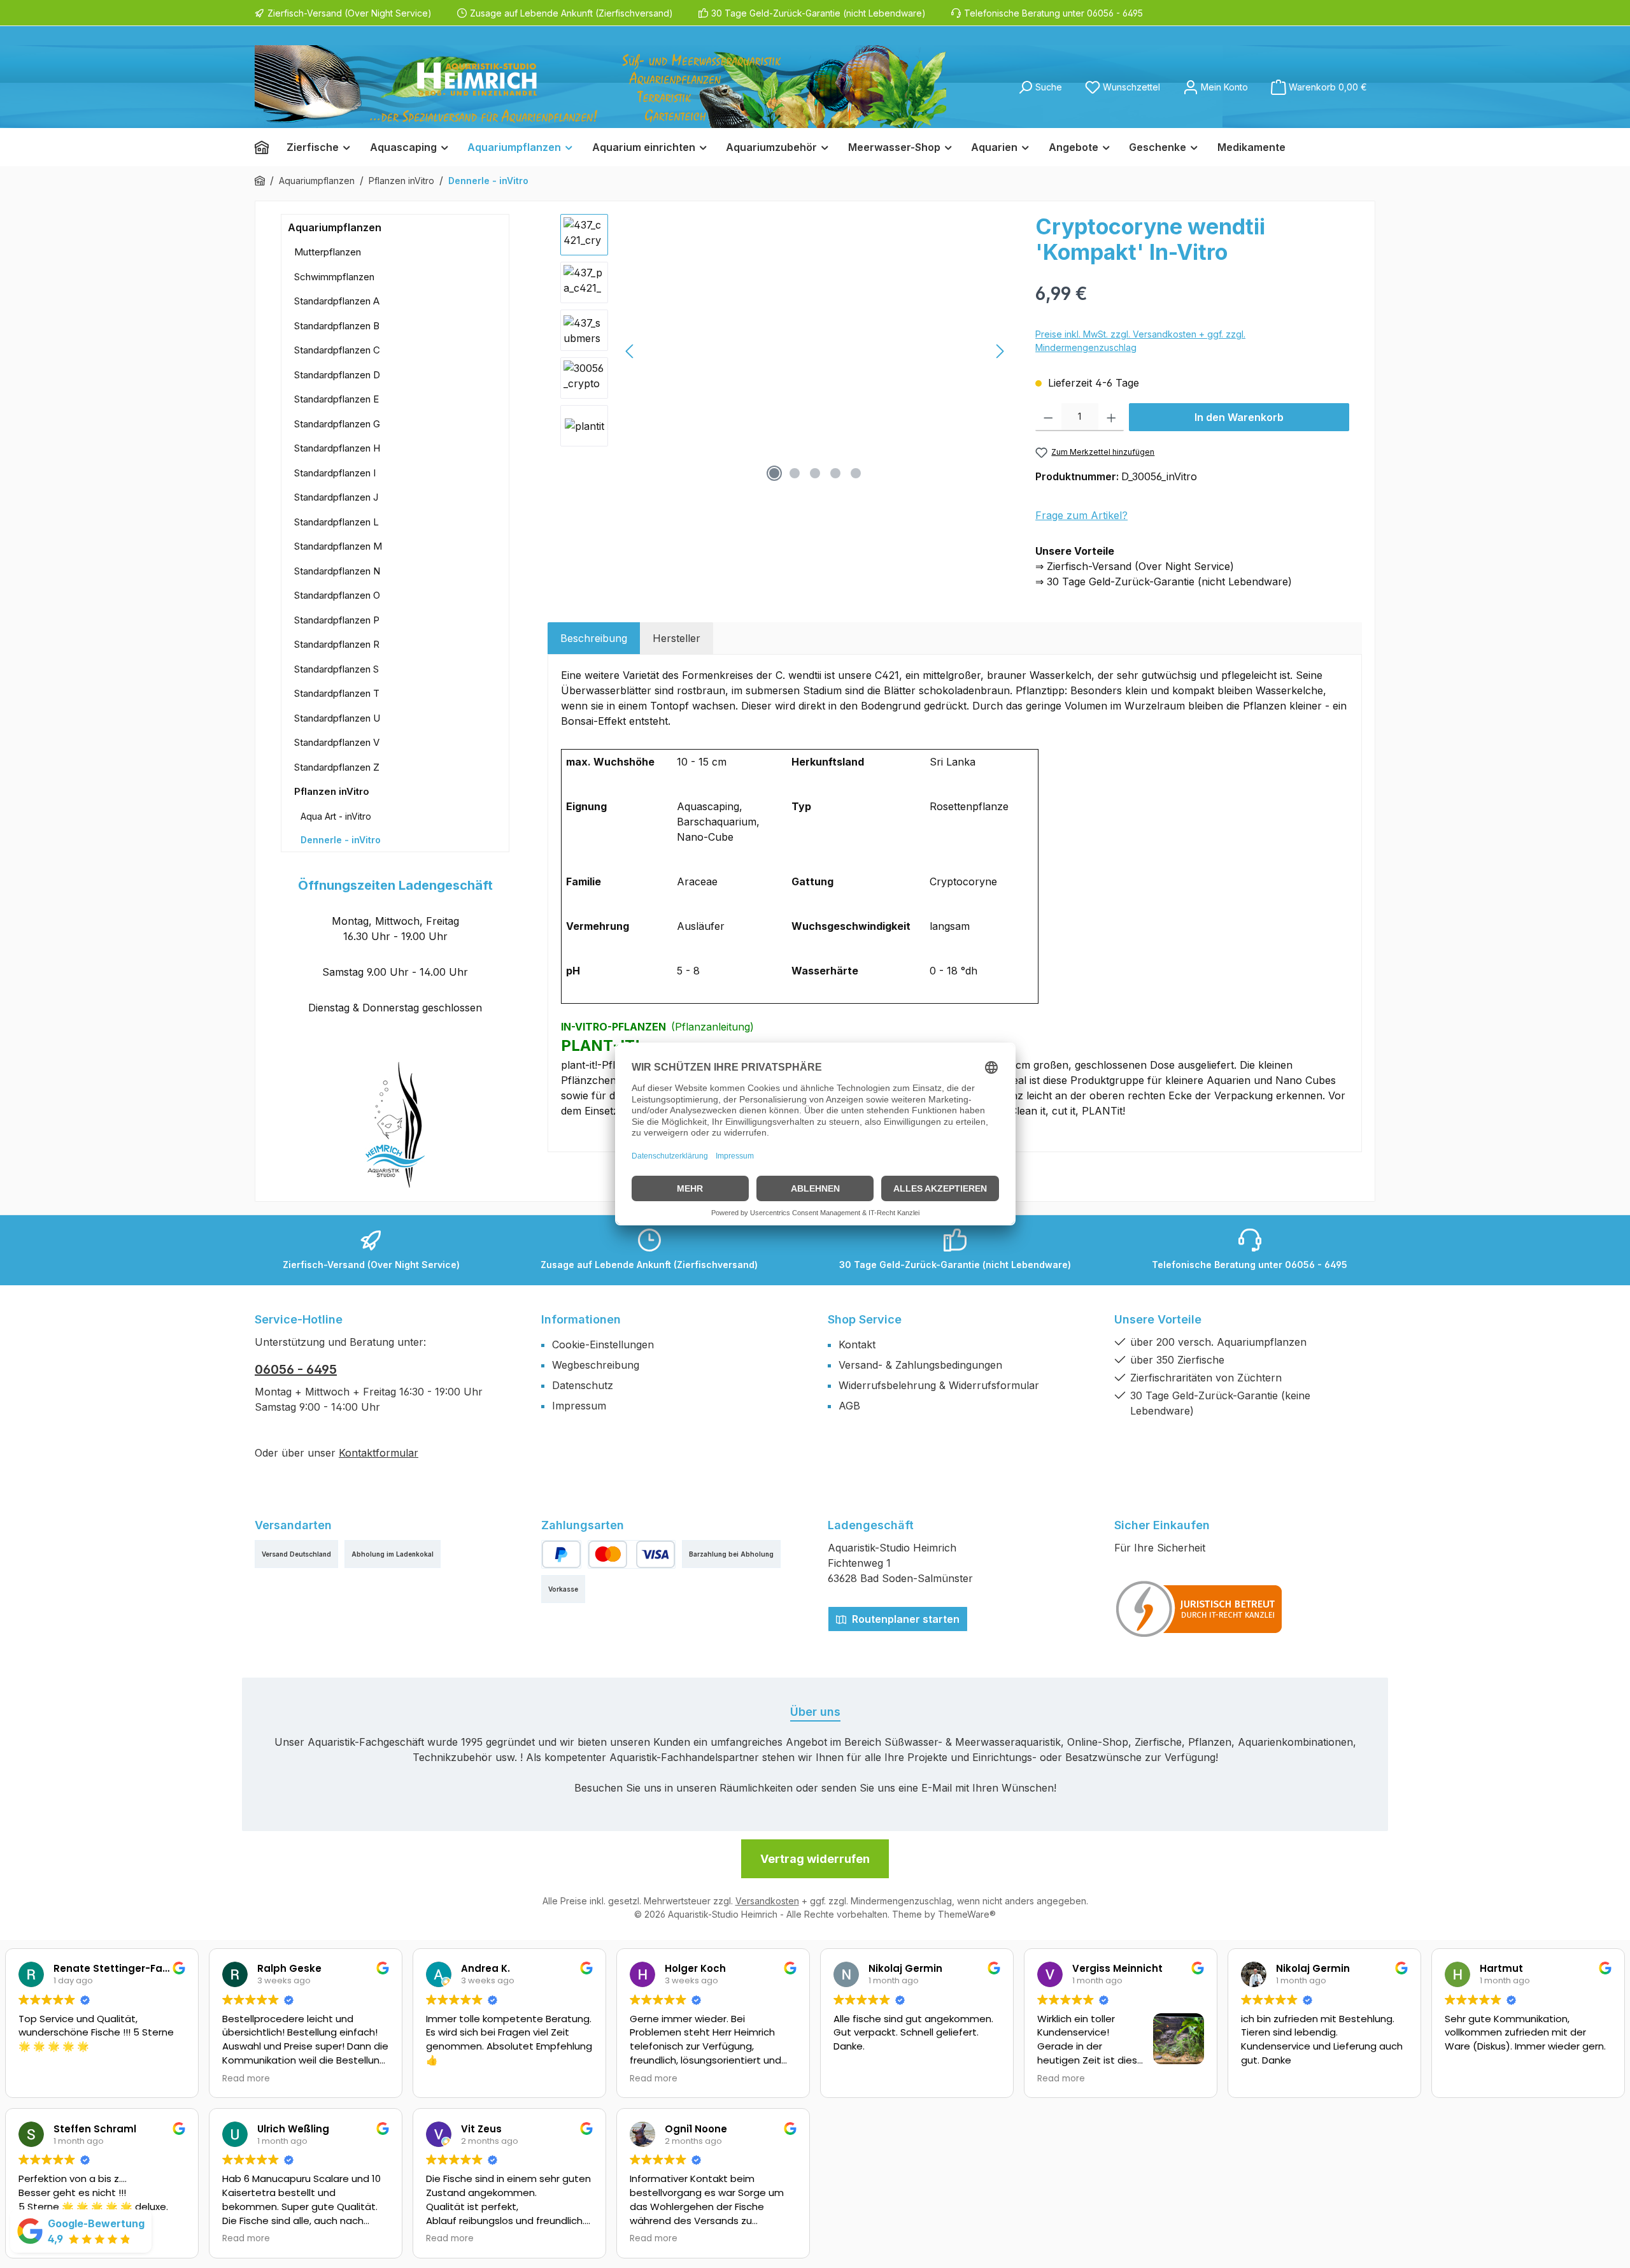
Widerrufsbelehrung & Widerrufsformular (939, 1385)
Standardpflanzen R (337, 644)
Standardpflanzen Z (337, 767)
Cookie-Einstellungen (603, 1344)
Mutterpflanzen (328, 252)
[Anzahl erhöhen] (1111, 417)
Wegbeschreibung (596, 1365)
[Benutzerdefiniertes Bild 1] (1200, 1609)
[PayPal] (561, 1554)
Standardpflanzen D (337, 375)
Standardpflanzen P (337, 620)
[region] (785, 351)
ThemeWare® (967, 1914)
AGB (849, 1406)
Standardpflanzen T (337, 693)
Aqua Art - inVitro (336, 816)
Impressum (579, 1406)
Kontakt (857, 1344)
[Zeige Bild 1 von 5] (774, 473)
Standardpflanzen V (337, 742)
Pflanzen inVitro (332, 791)
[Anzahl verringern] (1048, 417)
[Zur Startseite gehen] (600, 87)
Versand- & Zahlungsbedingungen (920, 1365)
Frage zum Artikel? (1081, 515)
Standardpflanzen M (338, 546)
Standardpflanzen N (337, 571)
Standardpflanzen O (337, 595)
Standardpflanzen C (337, 350)
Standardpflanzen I (335, 473)
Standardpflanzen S (337, 669)
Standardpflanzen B (337, 326)
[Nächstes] (1000, 351)
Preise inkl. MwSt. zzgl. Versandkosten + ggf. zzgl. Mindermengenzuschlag (1140, 341)
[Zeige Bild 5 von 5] (856, 473)
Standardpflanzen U (337, 718)
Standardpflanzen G (337, 424)
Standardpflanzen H (337, 448)
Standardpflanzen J (336, 497)
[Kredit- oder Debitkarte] (632, 1554)
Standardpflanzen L (337, 522)
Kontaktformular (379, 1453)
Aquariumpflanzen (335, 227)
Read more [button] (246, 2079)
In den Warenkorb (1239, 417)
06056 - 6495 (296, 1369)
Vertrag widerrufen (815, 1859)
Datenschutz (583, 1385)
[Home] (266, 147)
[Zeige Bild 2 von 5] (795, 473)
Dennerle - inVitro (341, 840)
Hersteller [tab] (677, 638)
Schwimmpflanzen (334, 277)
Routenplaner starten (904, 1619)
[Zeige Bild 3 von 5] (815, 473)
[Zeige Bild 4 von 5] (835, 473)
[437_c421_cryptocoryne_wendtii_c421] (815, 351)
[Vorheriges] (630, 351)
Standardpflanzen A (337, 301)
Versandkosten (767, 1901)
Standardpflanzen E (337, 399)
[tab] (594, 638)
